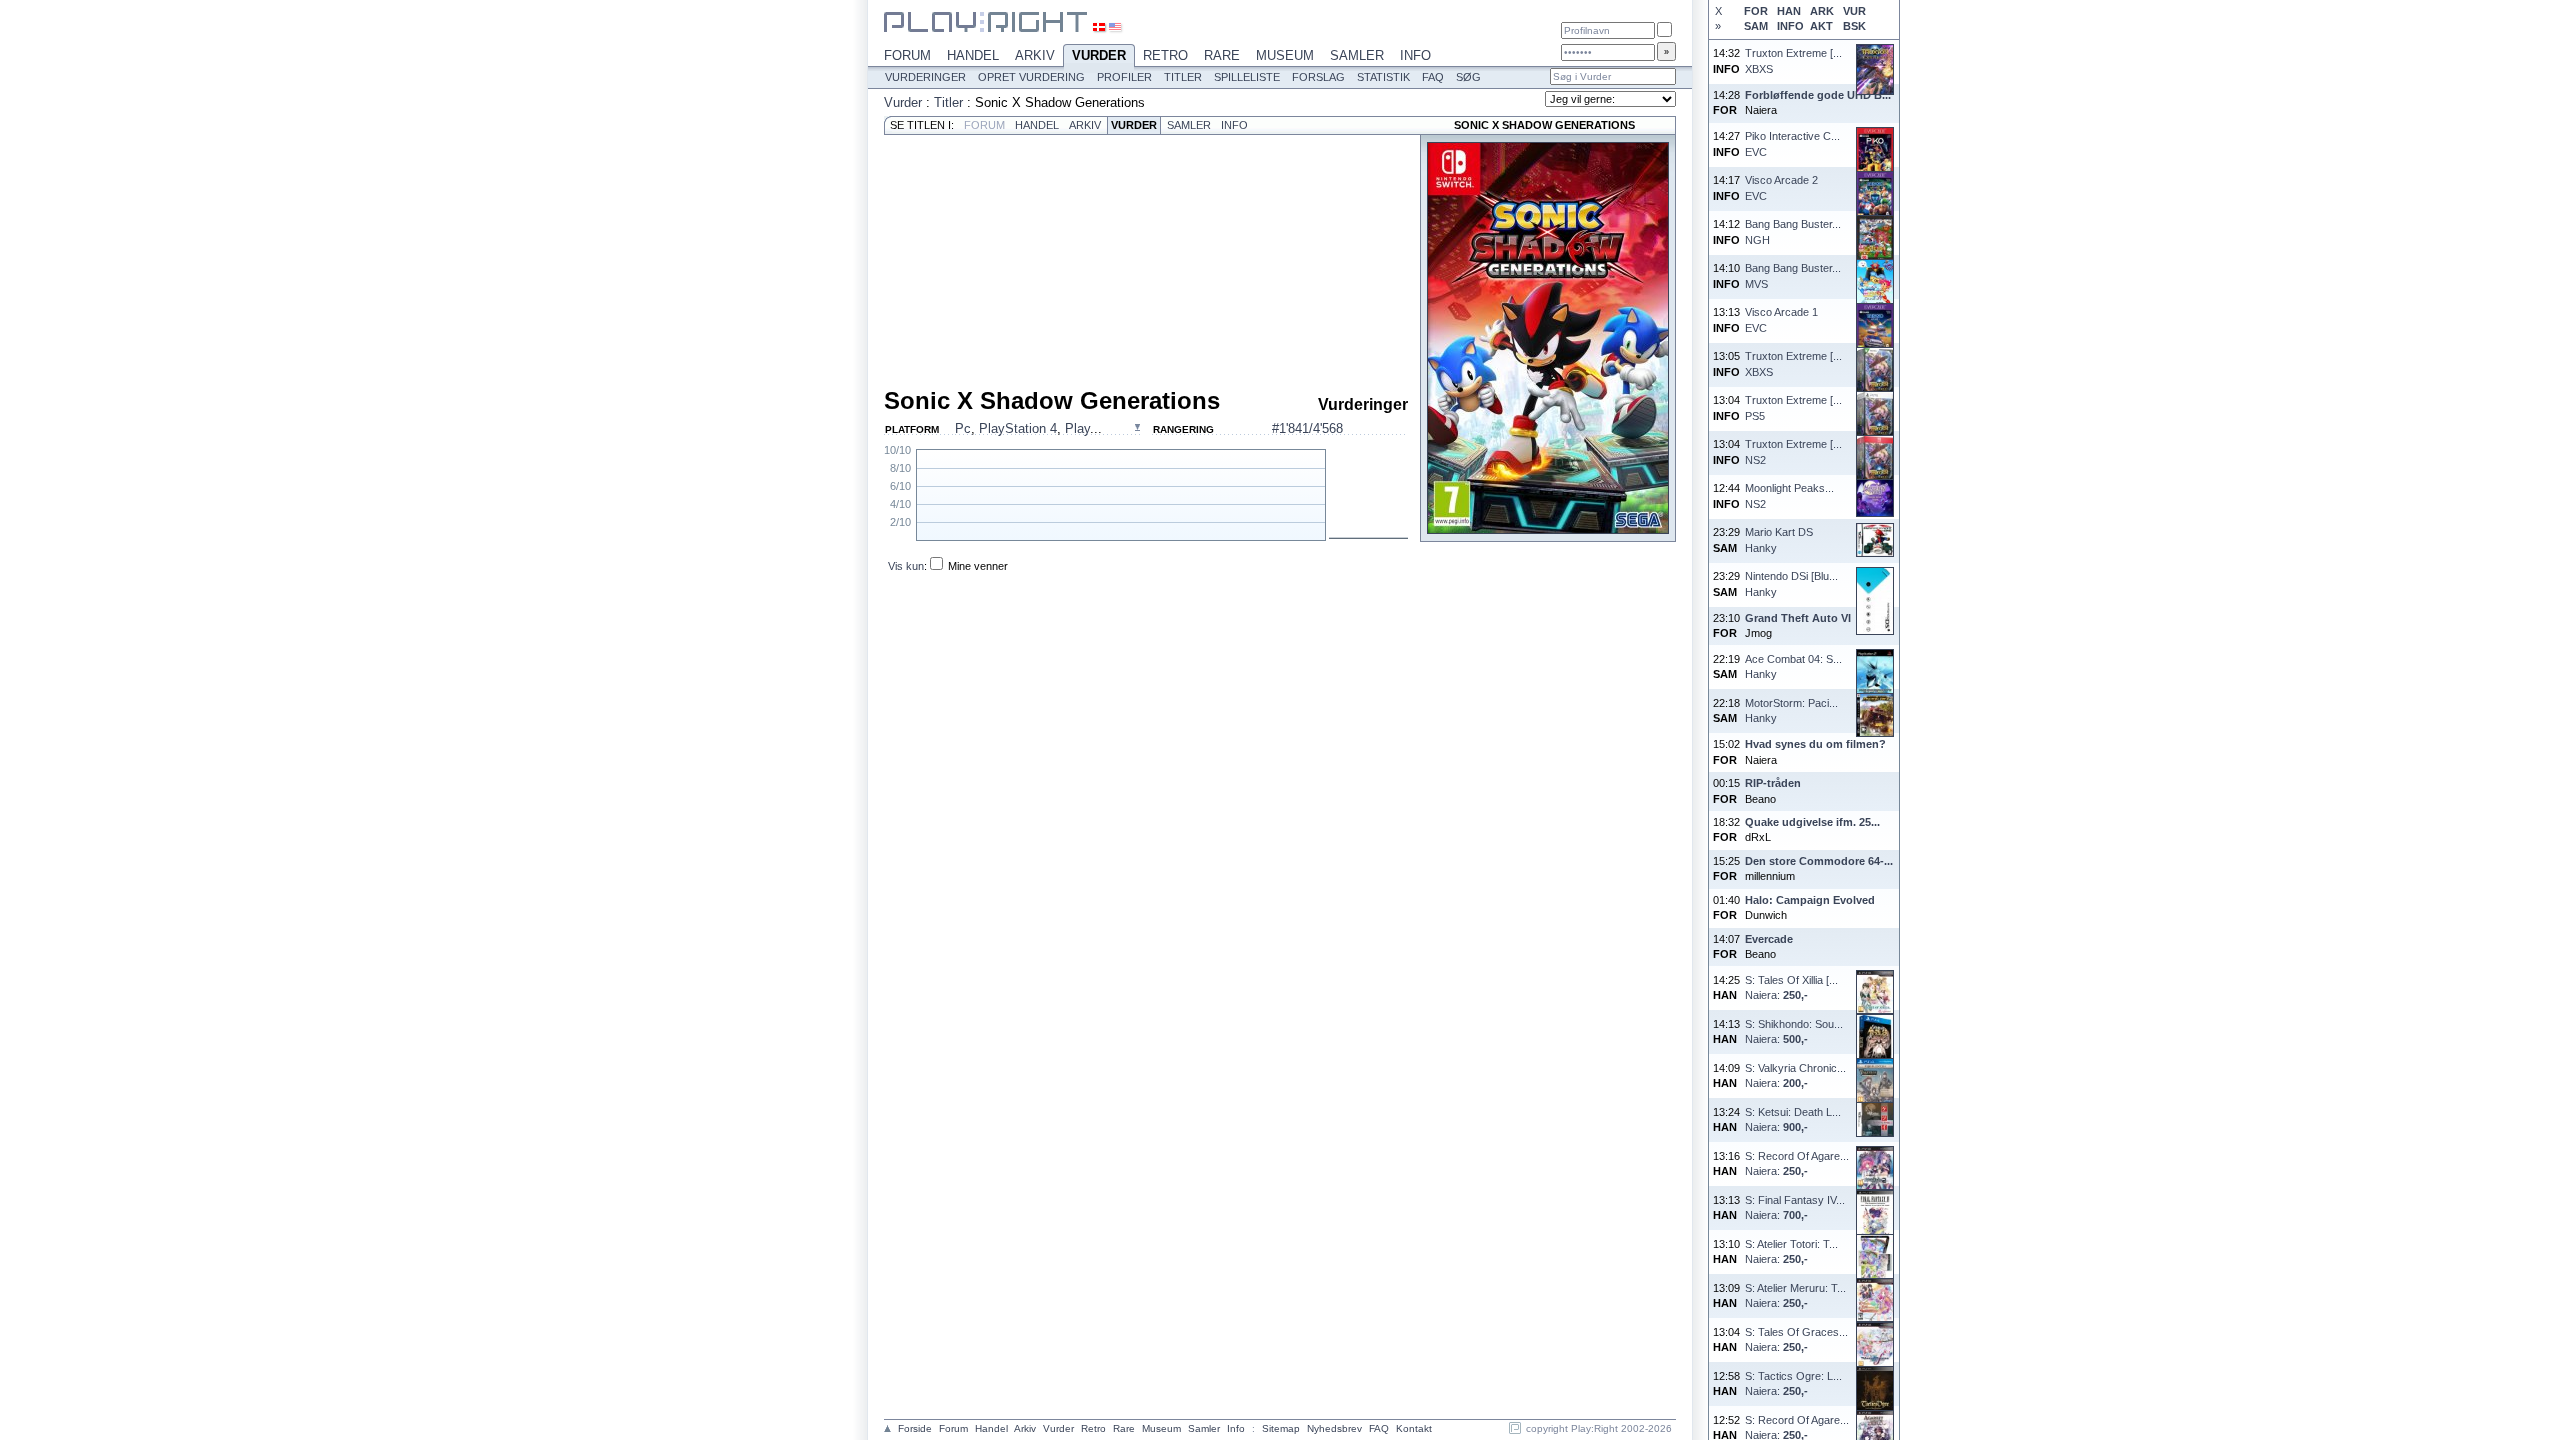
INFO (1790, 26)
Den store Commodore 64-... (1819, 861)
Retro (1165, 55)
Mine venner (978, 566)
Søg (1468, 77)
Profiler (1124, 77)
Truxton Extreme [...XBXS (1793, 60)
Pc (963, 428)
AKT (1821, 26)
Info (1415, 55)
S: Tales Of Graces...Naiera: (1796, 1339)
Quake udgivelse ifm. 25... (1812, 822)
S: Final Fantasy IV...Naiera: (1795, 1207)
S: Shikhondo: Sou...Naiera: (1794, 1031)
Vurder (1099, 55)
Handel (973, 55)
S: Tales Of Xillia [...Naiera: (1791, 987)
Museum (1285, 55)
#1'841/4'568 (1307, 428)
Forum (907, 55)
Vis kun (906, 566)
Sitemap (1281, 1428)
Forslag (1318, 77)
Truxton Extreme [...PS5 (1793, 407)
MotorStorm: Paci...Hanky (1791, 710)
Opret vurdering (1031, 77)
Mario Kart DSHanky (1779, 539)
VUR (1854, 11)
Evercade (1769, 939)
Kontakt (1414, 1428)
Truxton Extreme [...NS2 (1793, 451)
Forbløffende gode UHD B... (1818, 95)
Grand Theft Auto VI (1798, 618)
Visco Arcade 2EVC (1781, 187)
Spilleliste (1247, 77)
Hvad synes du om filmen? (1815, 744)
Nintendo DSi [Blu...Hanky (1791, 583)
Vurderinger (925, 77)
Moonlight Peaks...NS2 (1789, 495)
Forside (915, 1428)
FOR (1756, 11)
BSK (1854, 26)
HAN (1789, 11)
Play (1077, 428)
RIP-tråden (1773, 783)
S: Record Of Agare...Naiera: (1797, 1163)
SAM (1756, 26)
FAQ (1433, 77)
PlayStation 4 (1018, 428)
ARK (1822, 11)
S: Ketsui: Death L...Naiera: (1793, 1119)
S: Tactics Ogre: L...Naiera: (1793, 1383)
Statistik (1383, 77)
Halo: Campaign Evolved (1810, 900)
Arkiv (1035, 55)
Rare (1222, 55)
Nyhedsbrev (1334, 1428)
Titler (1183, 77)
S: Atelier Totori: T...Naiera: (1791, 1251)
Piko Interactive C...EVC (1792, 143)
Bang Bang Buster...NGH (1793, 231)
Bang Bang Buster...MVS (1793, 275)
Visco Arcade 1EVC (1781, 319)
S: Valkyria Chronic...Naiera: (1795, 1075)
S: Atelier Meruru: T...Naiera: (1795, 1295)
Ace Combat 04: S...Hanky (1793, 666)
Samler (1357, 55)
